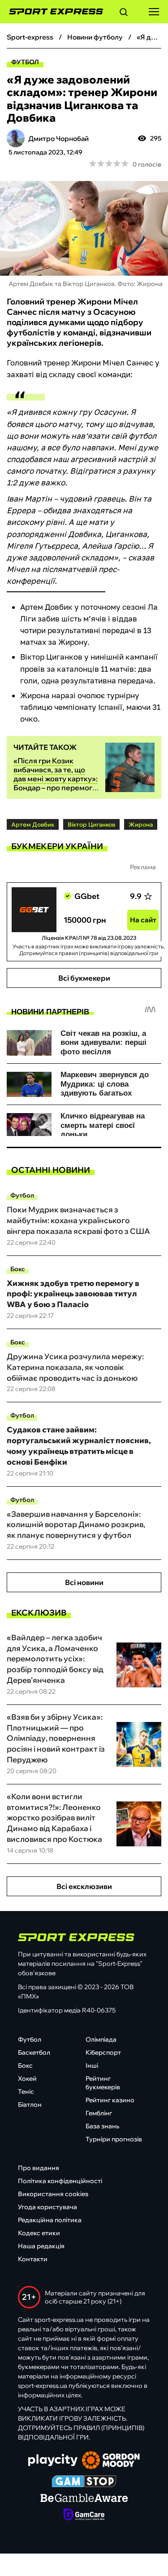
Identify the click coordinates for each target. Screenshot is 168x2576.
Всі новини (84, 1582)
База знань (102, 2126)
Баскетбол (34, 2052)
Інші (92, 2065)
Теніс (26, 2092)
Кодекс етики (39, 2233)
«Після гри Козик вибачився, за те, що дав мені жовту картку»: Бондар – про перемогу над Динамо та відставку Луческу (56, 783)
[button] (124, 13)
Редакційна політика (50, 2220)
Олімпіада (101, 2039)
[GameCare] (84, 2515)
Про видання (39, 2168)
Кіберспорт (103, 2052)
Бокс (18, 1269)
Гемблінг (99, 2113)
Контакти (33, 2259)
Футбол (25, 62)
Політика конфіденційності (60, 2181)
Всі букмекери (84, 978)
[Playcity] (53, 2461)
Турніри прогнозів (114, 2139)
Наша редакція (41, 2246)
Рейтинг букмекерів (103, 2083)
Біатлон (30, 2105)
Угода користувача (47, 2207)
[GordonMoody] (111, 2461)
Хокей (27, 2078)
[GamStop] (84, 2482)
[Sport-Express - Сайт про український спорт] (52, 12)
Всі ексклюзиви (84, 1886)
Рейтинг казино (110, 2100)
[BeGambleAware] (84, 2499)
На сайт (143, 920)
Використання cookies (53, 2194)
